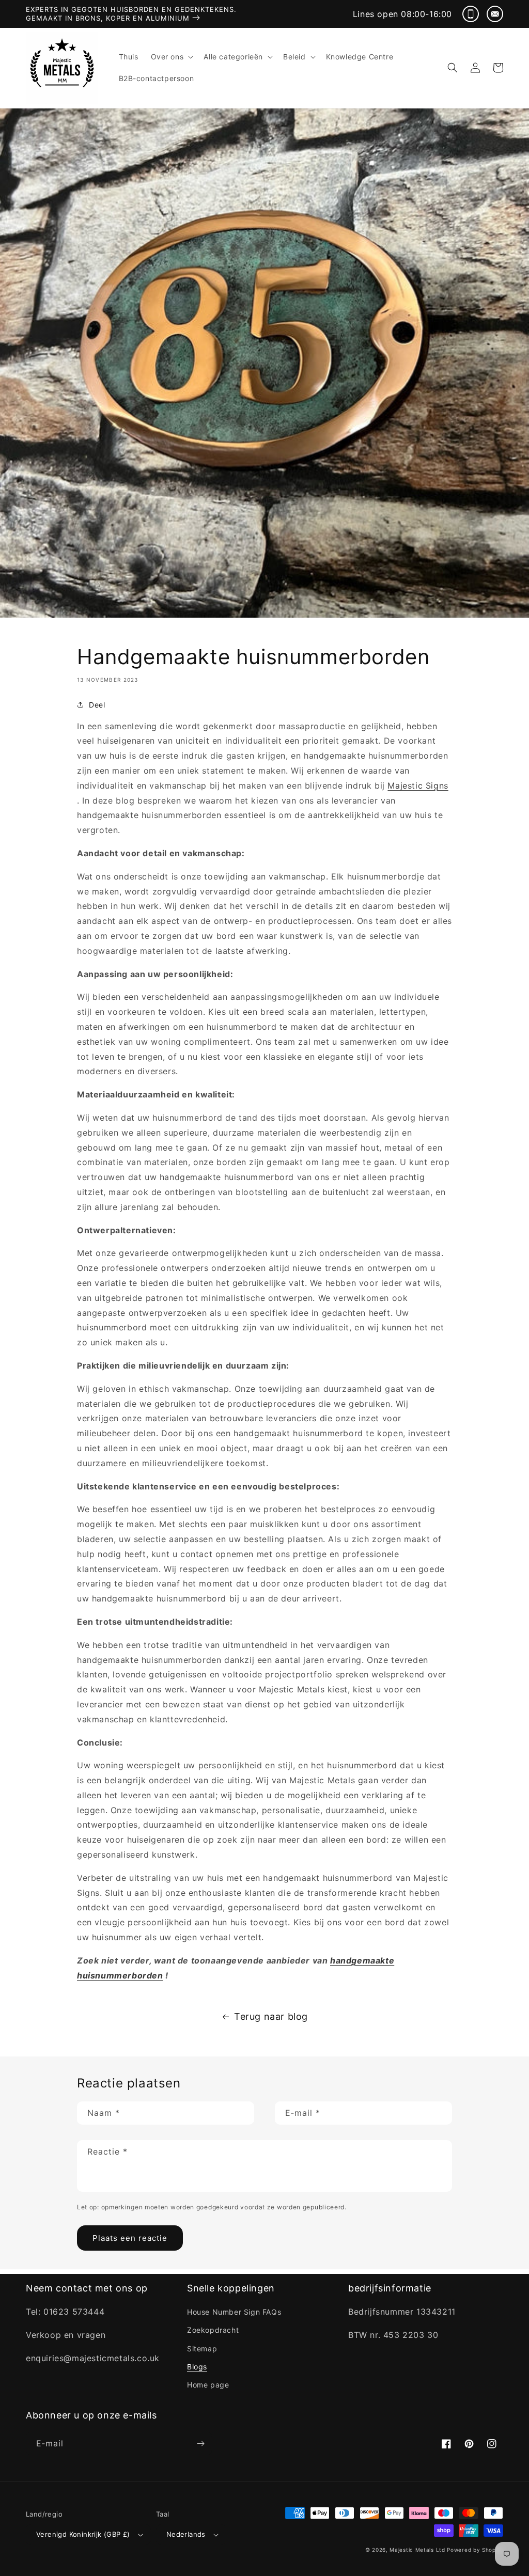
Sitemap (202, 2349)
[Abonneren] (200, 2444)
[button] (171, 57)
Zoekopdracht (213, 2330)
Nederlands (186, 2534)
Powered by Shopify (475, 2550)
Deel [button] (97, 705)
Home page (208, 2385)
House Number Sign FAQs (234, 2312)
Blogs (197, 2367)
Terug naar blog (271, 2016)
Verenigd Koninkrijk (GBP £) (83, 2534)
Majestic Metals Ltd (417, 2550)
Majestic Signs (418, 786)
